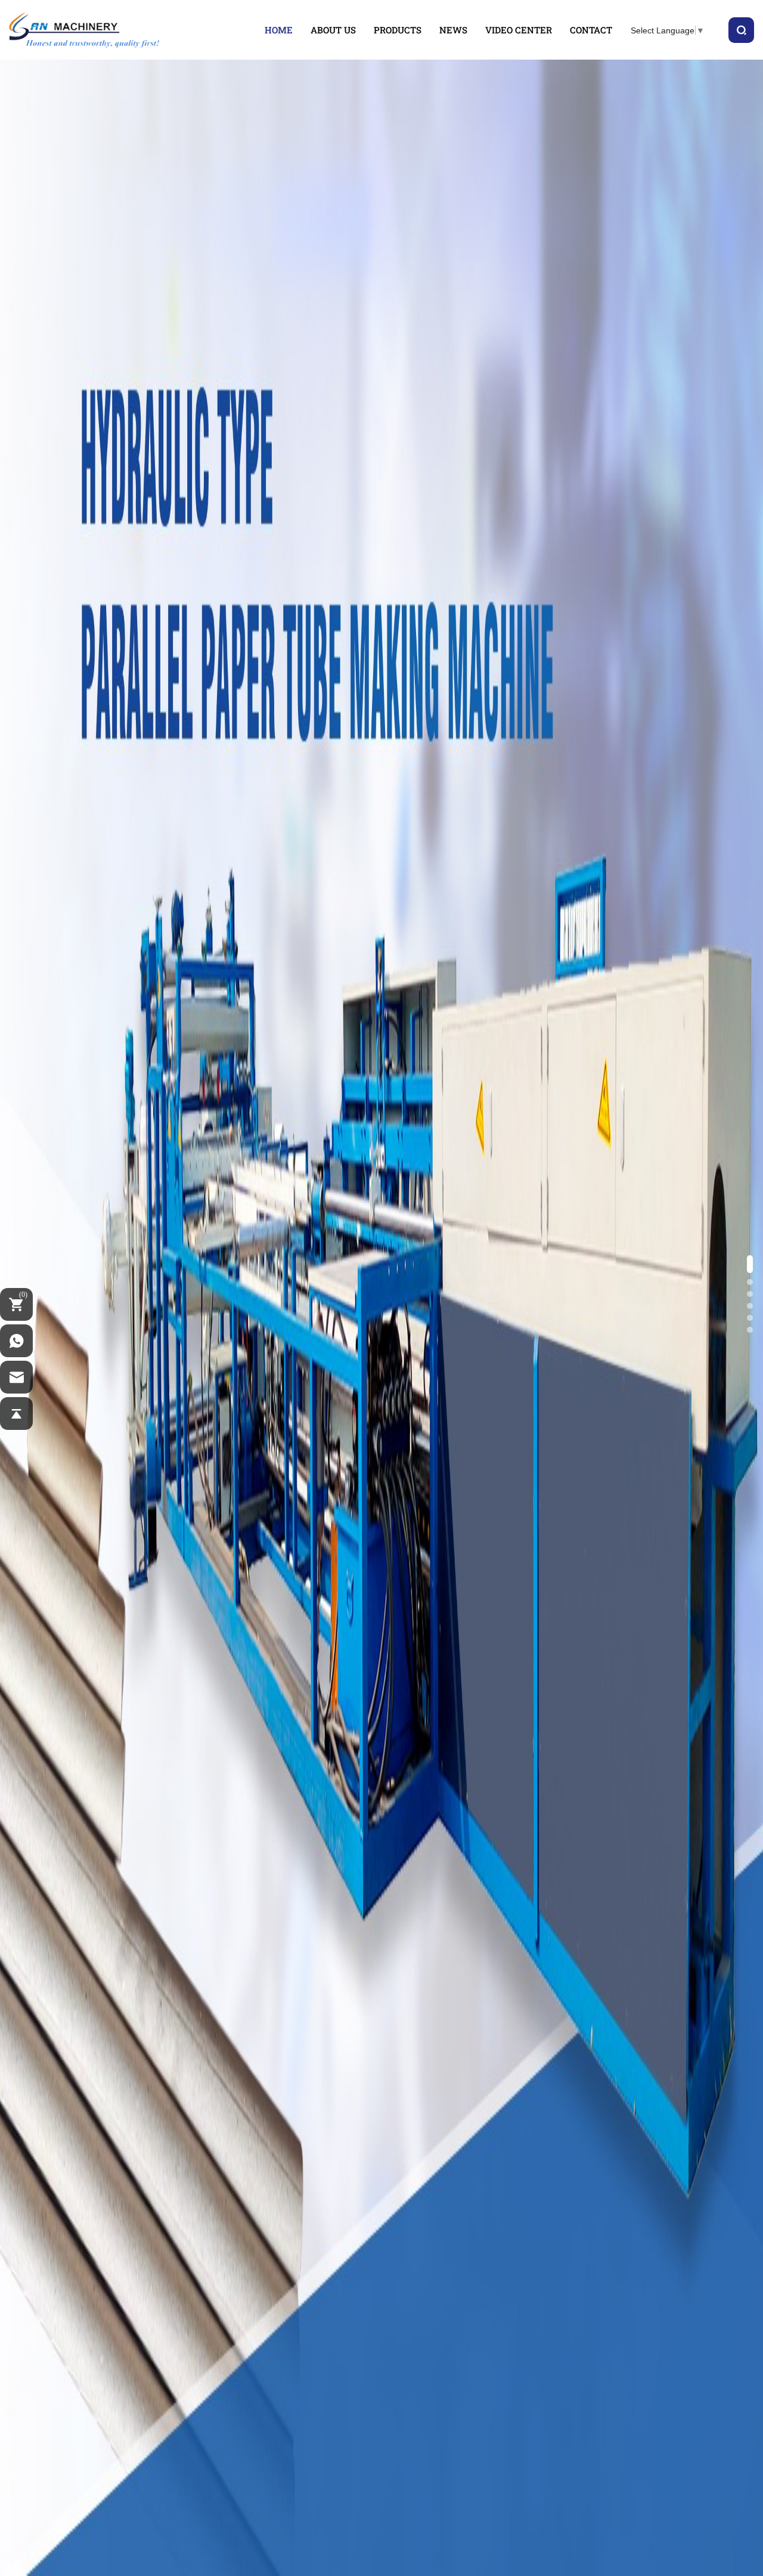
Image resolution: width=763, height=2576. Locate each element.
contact (591, 30)
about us (333, 30)
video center (519, 30)
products (398, 30)
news (453, 30)
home (279, 30)
